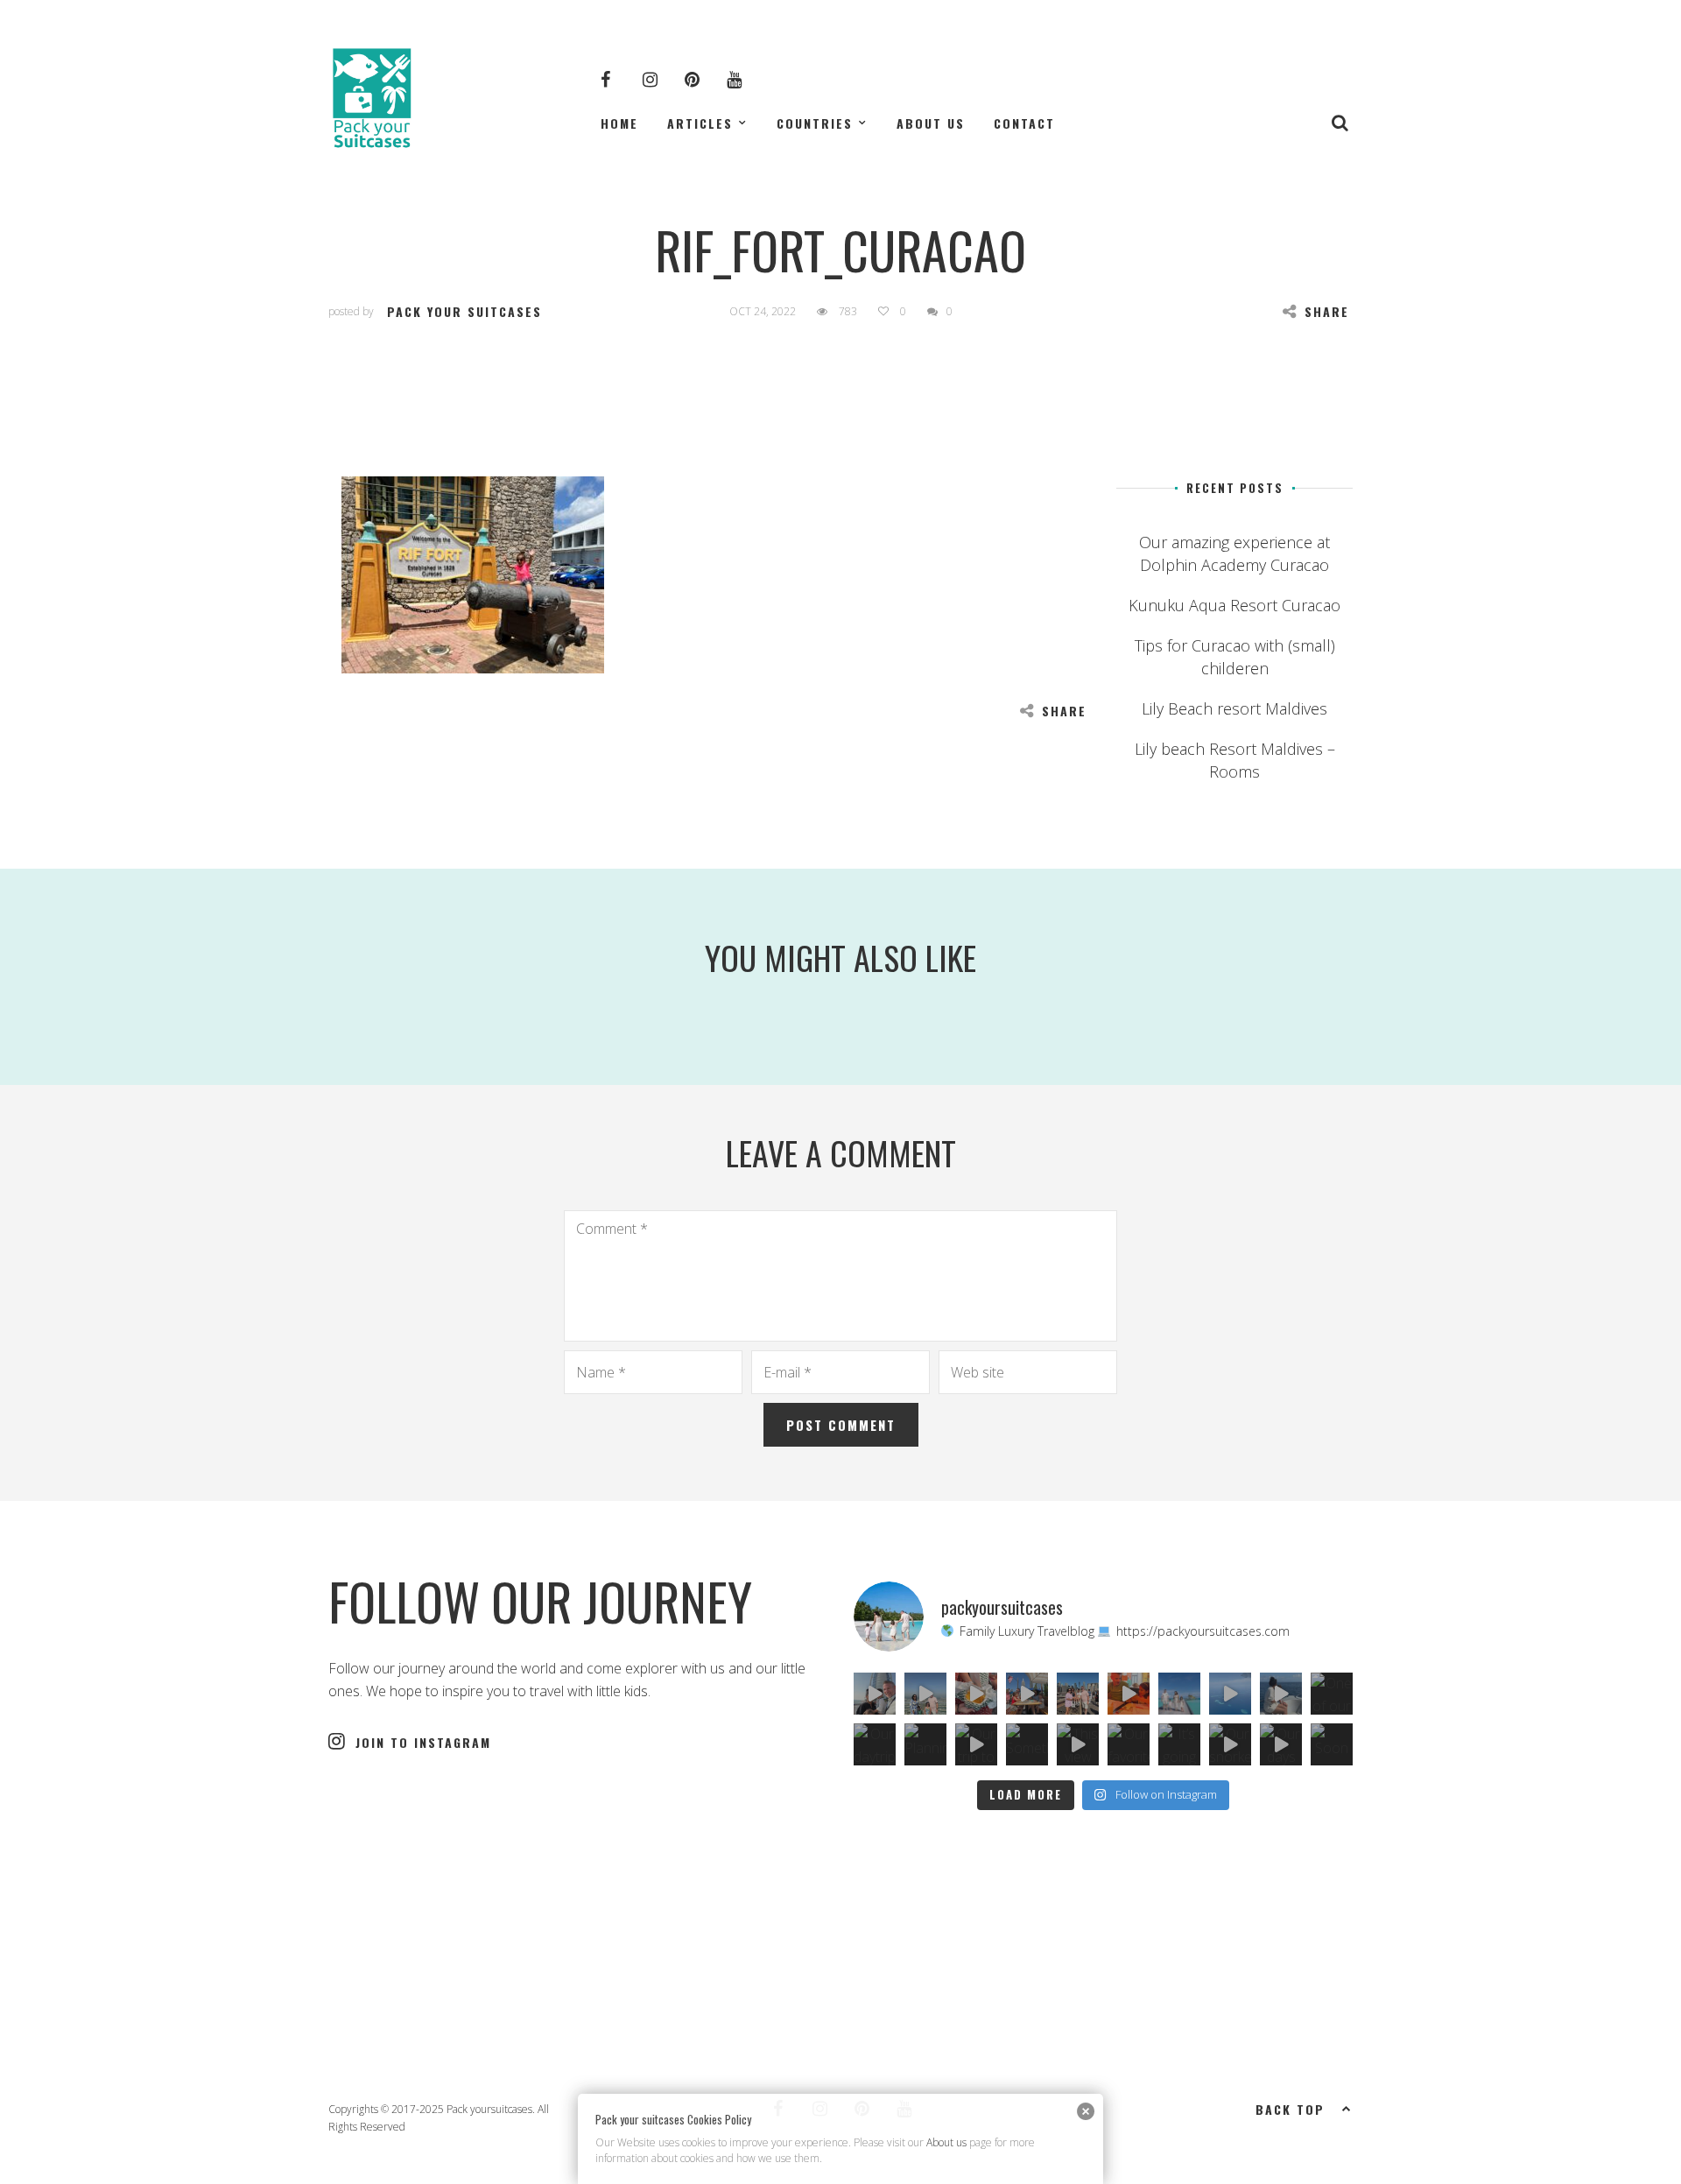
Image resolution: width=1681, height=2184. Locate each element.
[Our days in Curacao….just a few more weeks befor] (1281, 1744)
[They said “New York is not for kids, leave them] (1027, 1694)
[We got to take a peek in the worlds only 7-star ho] (875, 1694)
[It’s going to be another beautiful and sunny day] (1179, 1744)
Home (619, 123)
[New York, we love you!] (1078, 1694)
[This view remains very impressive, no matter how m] (1078, 1744)
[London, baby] (1129, 1694)
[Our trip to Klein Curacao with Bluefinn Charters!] (976, 1744)
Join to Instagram (423, 1742)
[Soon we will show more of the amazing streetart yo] (1332, 1744)
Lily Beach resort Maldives (1234, 708)
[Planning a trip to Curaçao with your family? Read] (925, 1744)
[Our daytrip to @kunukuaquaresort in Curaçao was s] (875, 1744)
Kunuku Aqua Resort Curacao (1234, 605)
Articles (700, 123)
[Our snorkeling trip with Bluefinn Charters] (1230, 1744)
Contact (1024, 123)
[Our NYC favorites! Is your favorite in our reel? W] (976, 1694)
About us (931, 123)
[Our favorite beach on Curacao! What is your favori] (1129, 1744)
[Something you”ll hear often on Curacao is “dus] (1027, 1744)
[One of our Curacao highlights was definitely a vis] (1332, 1694)
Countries (815, 123)
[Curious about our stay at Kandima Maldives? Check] (1179, 1694)
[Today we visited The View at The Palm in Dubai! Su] (925, 1694)
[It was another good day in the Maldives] (1281, 1694)
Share (1327, 311)
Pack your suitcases (464, 311)
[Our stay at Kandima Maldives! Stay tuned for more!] (1230, 1694)
